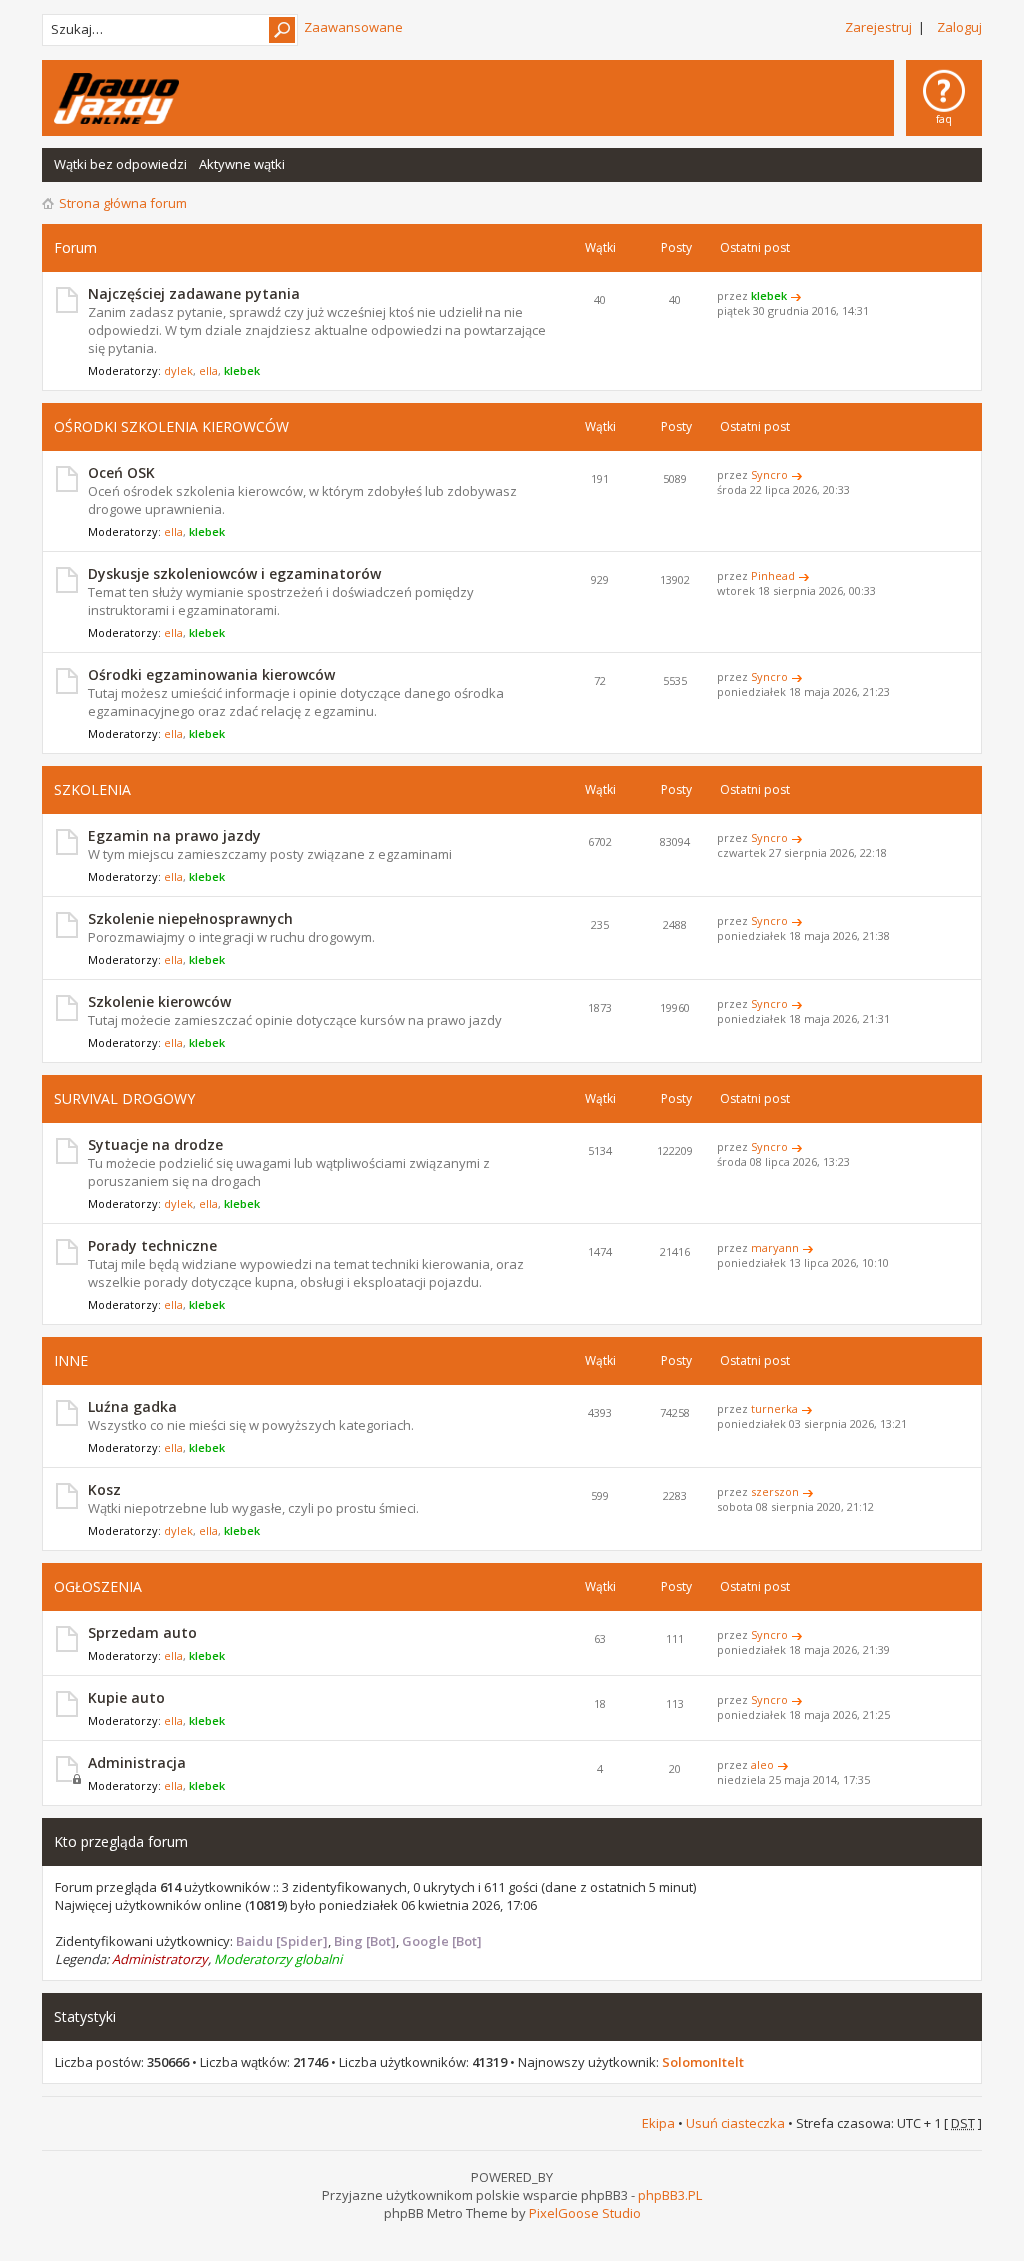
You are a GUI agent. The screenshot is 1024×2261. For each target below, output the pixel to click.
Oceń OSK (121, 472)
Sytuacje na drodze (155, 1144)
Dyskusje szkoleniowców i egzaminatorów (234, 573)
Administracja (137, 1762)
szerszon (775, 1491)
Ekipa (658, 2123)
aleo (762, 1764)
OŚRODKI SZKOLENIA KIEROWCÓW (171, 426)
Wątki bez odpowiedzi (120, 164)
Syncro (769, 474)
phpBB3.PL (670, 2195)
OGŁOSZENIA (98, 1586)
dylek (178, 370)
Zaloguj (959, 27)
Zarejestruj (878, 27)
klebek (242, 370)
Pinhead (773, 575)
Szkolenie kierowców (159, 1001)
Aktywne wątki (242, 164)
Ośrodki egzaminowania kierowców (211, 674)
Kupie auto (126, 1697)
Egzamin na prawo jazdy (174, 835)
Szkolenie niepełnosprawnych (190, 918)
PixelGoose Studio (585, 2213)
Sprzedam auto (142, 1632)
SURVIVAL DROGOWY (124, 1098)
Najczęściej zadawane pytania (194, 293)
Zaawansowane (353, 27)
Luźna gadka (132, 1406)
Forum (75, 247)
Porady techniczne (152, 1245)
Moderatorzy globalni (278, 1959)
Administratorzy (160, 1959)
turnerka (774, 1408)
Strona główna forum (123, 203)
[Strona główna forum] (116, 98)
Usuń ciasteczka (735, 2123)
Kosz (104, 1489)
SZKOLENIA (92, 789)
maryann (775, 1247)
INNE (71, 1360)
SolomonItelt (703, 2062)
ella (208, 370)
